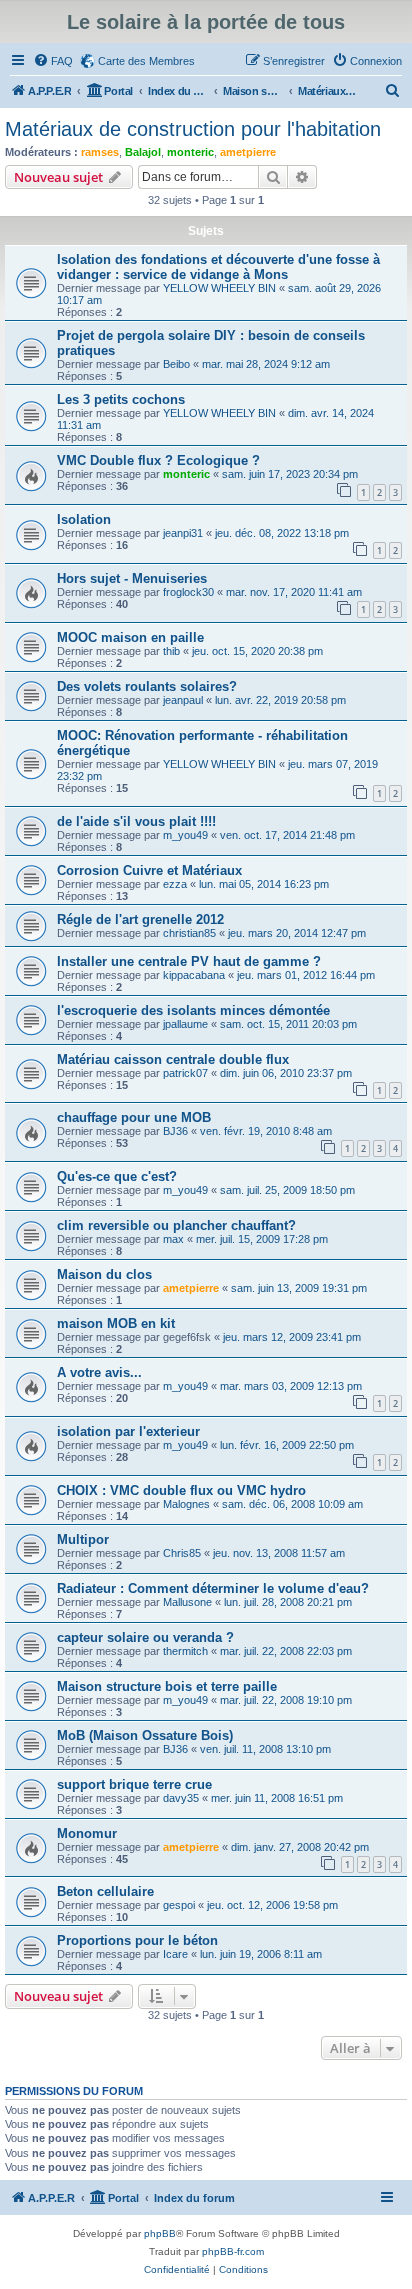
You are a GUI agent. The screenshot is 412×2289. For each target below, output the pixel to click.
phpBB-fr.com (233, 2251)
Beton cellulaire (105, 1891)
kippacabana (194, 975)
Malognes (186, 1504)
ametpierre (248, 152)
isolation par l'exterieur (128, 1431)
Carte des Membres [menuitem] (146, 61)
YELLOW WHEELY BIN (219, 288)
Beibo (176, 364)
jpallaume (185, 1024)
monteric (190, 152)
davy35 (181, 1798)
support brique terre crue (134, 1784)
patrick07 (185, 1073)
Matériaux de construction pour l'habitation (193, 129)
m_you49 (185, 835)
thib (171, 651)
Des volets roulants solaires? (147, 686)
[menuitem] (53, 61)
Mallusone (187, 1602)
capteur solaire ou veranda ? (145, 1637)
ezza (175, 884)
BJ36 (175, 1131)
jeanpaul (183, 700)
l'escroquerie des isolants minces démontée (193, 1010)
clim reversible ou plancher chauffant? (176, 1225)
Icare (175, 1954)
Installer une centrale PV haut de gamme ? (189, 961)
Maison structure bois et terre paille (167, 1686)
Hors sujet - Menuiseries (132, 578)
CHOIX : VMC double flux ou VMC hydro (181, 1490)
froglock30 (188, 592)
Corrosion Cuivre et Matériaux (149, 870)
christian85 (189, 933)
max (173, 1239)
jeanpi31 (183, 533)
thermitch (185, 1651)
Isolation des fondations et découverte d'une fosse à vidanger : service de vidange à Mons (218, 267)
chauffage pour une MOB (134, 1117)
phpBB (160, 2233)
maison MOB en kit (116, 1323)
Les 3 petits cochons (121, 399)
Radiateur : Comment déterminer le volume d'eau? (213, 1588)
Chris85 (182, 1553)
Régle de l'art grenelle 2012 (140, 919)
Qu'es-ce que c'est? (117, 1176)
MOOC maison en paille (130, 637)
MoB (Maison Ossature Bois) (145, 1735)
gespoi (179, 1905)
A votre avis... (99, 1372)
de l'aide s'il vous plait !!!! (136, 821)
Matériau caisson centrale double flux (173, 1059)
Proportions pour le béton (137, 1940)
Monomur (87, 1833)
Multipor (83, 1539)
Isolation (84, 519)
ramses (100, 152)
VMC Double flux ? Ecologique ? (158, 460)
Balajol (143, 152)
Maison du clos (104, 1274)
